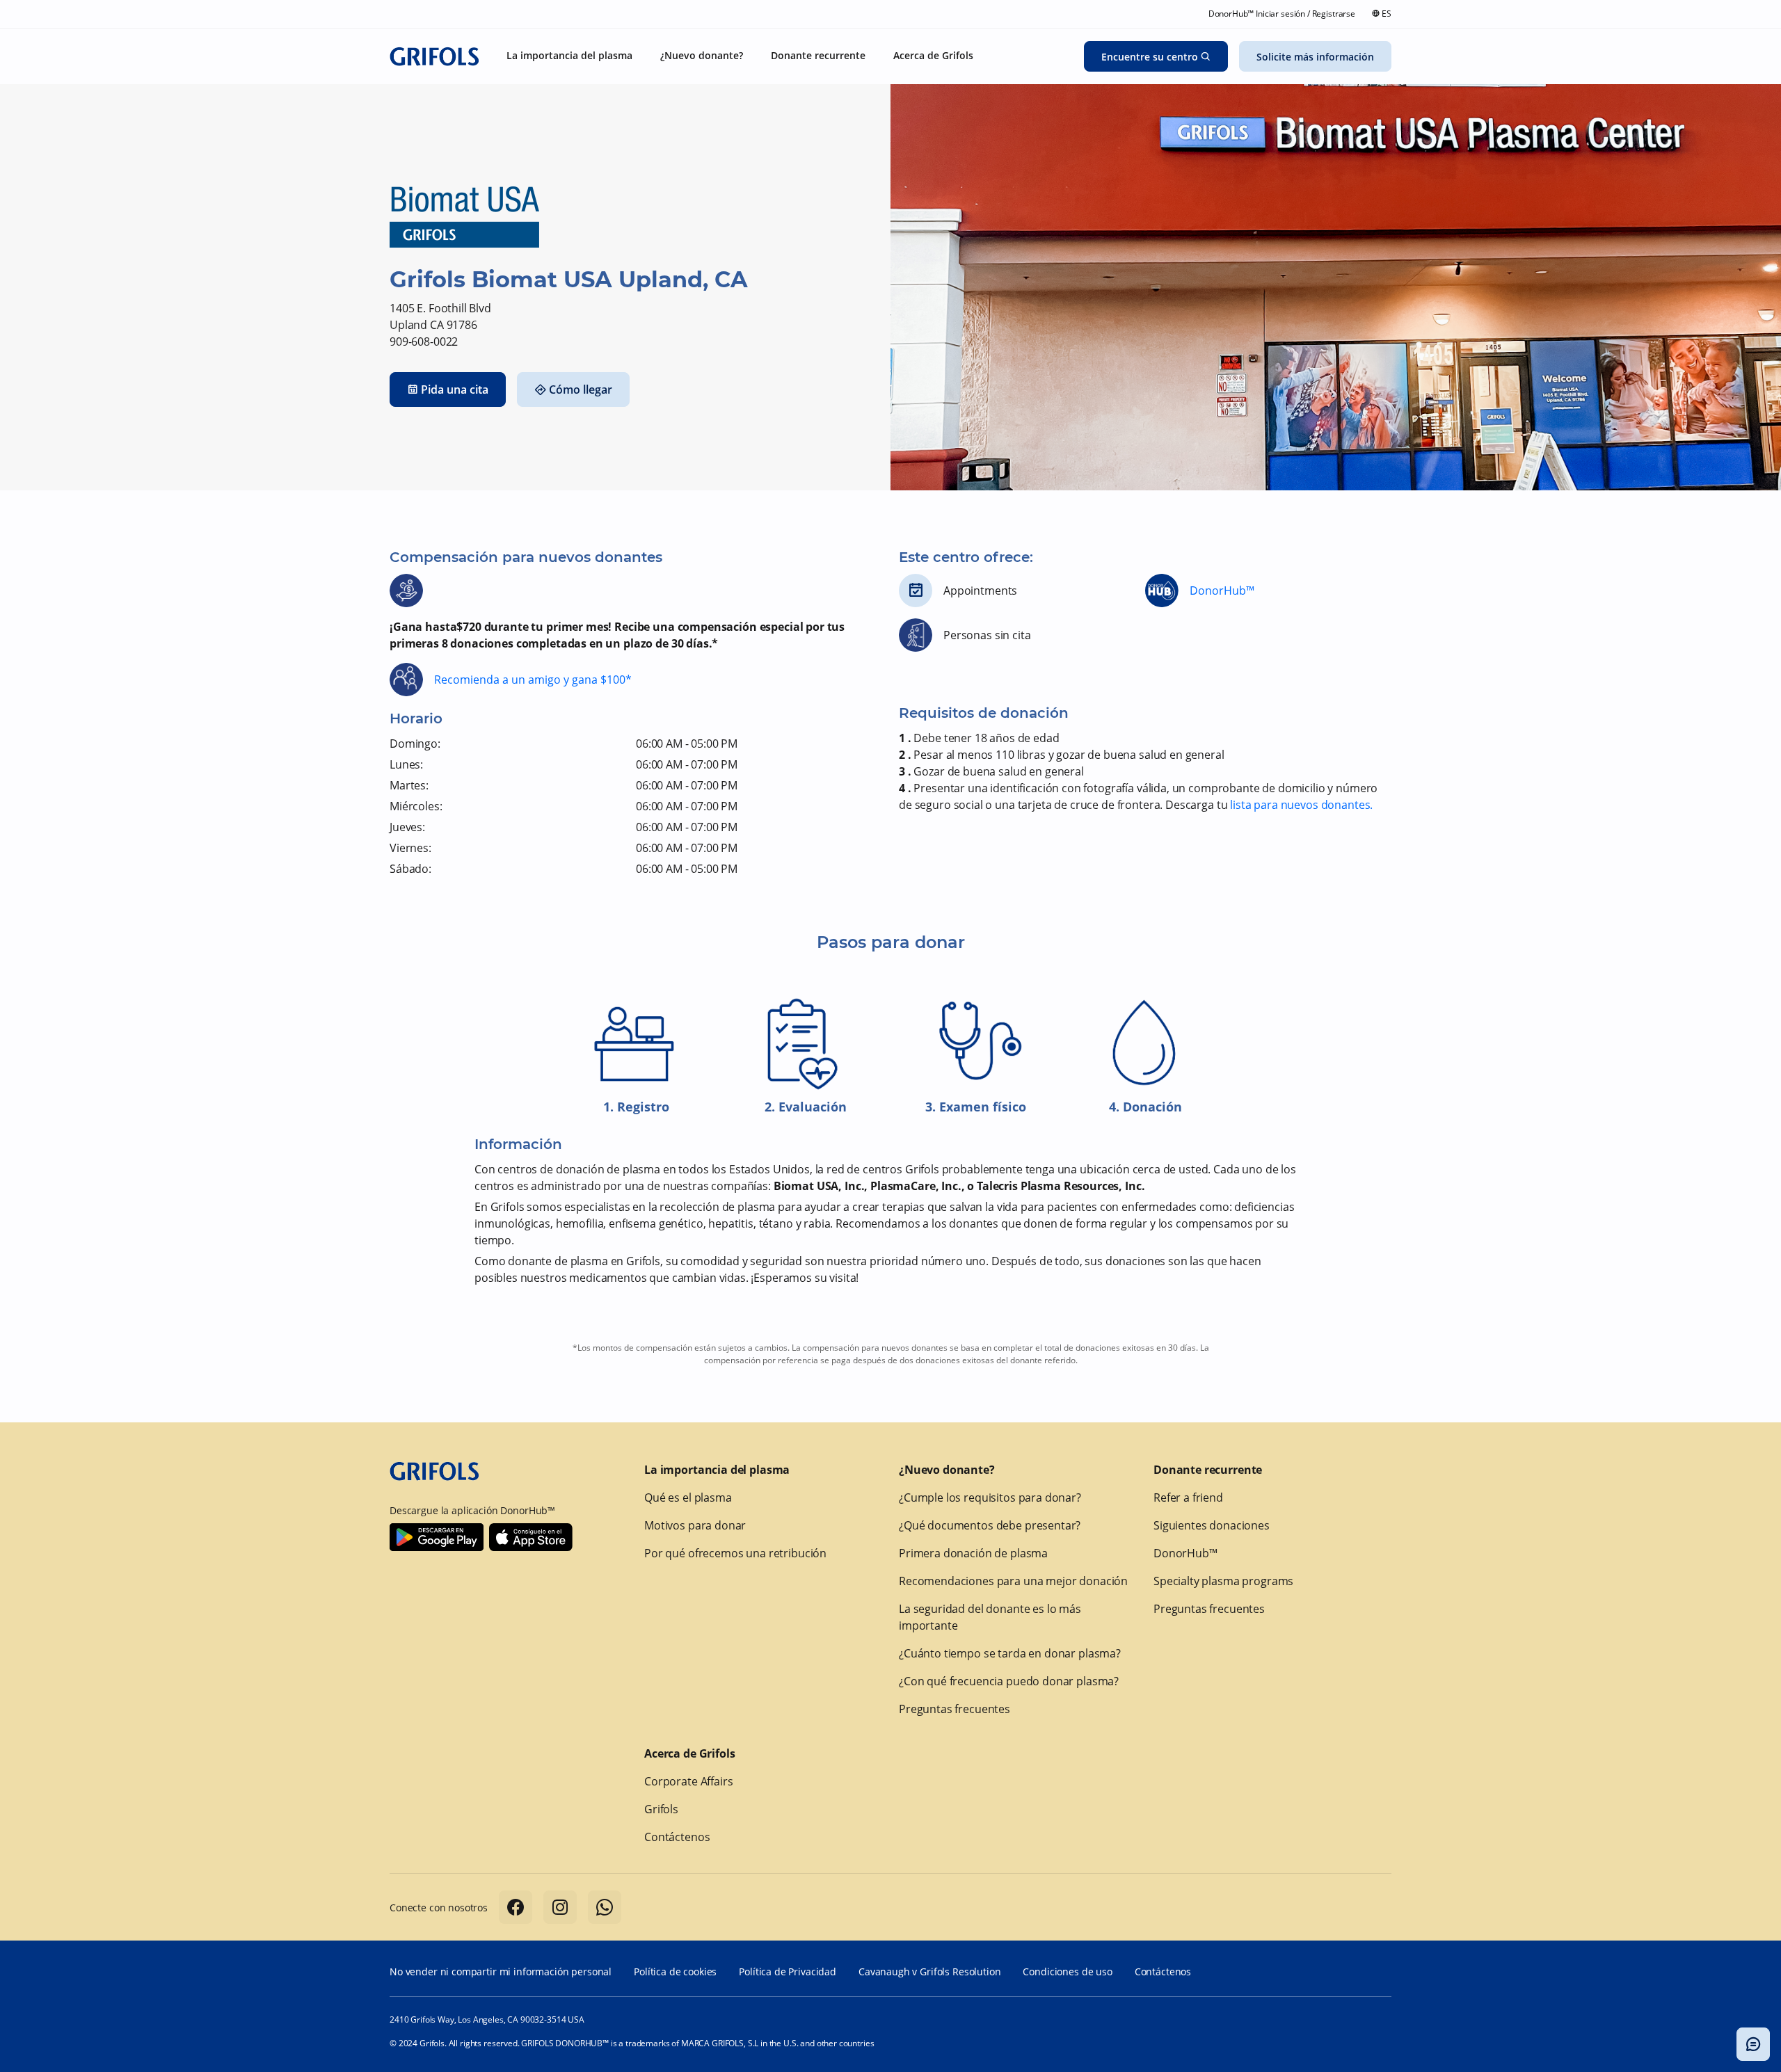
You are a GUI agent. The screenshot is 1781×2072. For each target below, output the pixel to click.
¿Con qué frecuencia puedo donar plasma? (1009, 1681)
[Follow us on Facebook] (516, 1907)
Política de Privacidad (788, 1971)
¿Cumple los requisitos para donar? (990, 1497)
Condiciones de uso (1067, 1971)
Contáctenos (677, 1837)
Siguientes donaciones (1212, 1525)
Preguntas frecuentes (955, 1709)
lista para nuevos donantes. (1301, 805)
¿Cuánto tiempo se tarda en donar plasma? (1010, 1653)
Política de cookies (675, 1971)
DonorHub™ (1222, 591)
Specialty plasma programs (1223, 1581)
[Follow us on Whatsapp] (605, 1907)
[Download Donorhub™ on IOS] (531, 1537)
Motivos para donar (695, 1525)
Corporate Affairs (688, 1781)
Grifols (661, 1809)
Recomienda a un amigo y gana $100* (533, 680)
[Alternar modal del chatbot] (1753, 2044)
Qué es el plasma (688, 1497)
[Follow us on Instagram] (560, 1907)
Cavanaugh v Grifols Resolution (930, 1971)
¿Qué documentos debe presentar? (990, 1525)
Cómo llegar (581, 389)
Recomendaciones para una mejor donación (1013, 1581)
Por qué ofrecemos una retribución (735, 1553)
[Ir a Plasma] (434, 56)
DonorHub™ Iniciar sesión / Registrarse (1282, 14)
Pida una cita (455, 389)
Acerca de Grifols (689, 1753)
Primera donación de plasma (973, 1553)
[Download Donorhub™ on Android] (437, 1537)
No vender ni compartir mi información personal (501, 1971)
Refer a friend (1188, 1497)
